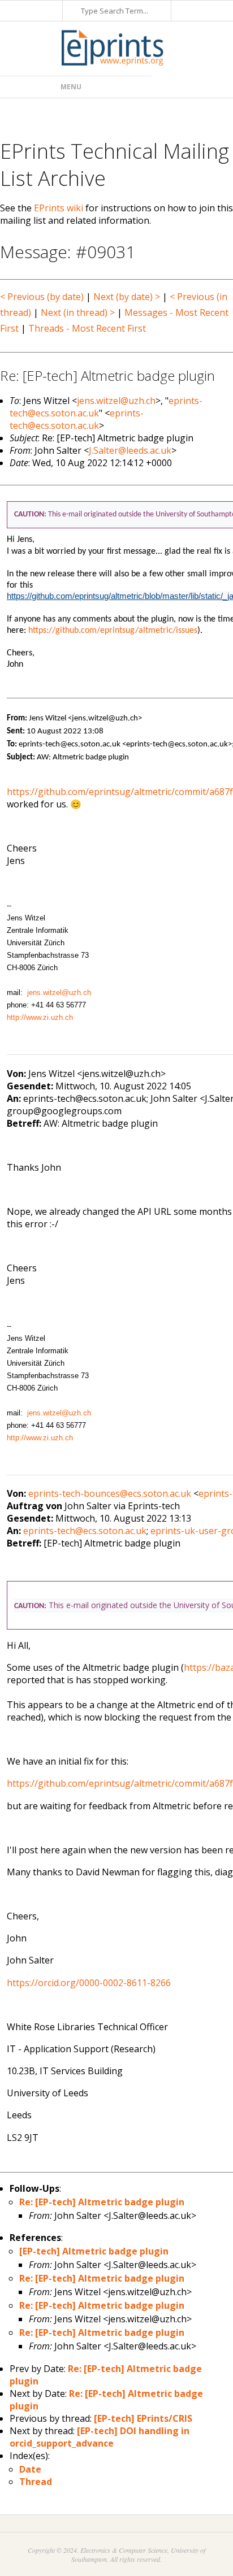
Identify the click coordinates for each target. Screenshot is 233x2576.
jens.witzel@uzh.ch (116, 401)
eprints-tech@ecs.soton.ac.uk (77, 419)
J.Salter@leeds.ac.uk (130, 450)
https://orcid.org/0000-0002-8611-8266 (89, 1983)
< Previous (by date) (42, 297)
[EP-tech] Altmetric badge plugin (94, 2251)
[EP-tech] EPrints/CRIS (143, 2418)
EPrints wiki (59, 208)
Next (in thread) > (78, 312)
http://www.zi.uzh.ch (40, 1017)
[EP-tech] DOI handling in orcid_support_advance (100, 2437)
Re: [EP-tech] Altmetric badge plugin (102, 2202)
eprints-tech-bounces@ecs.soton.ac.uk (110, 1493)
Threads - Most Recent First (87, 328)
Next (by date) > (127, 297)
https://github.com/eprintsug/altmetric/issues (113, 631)
